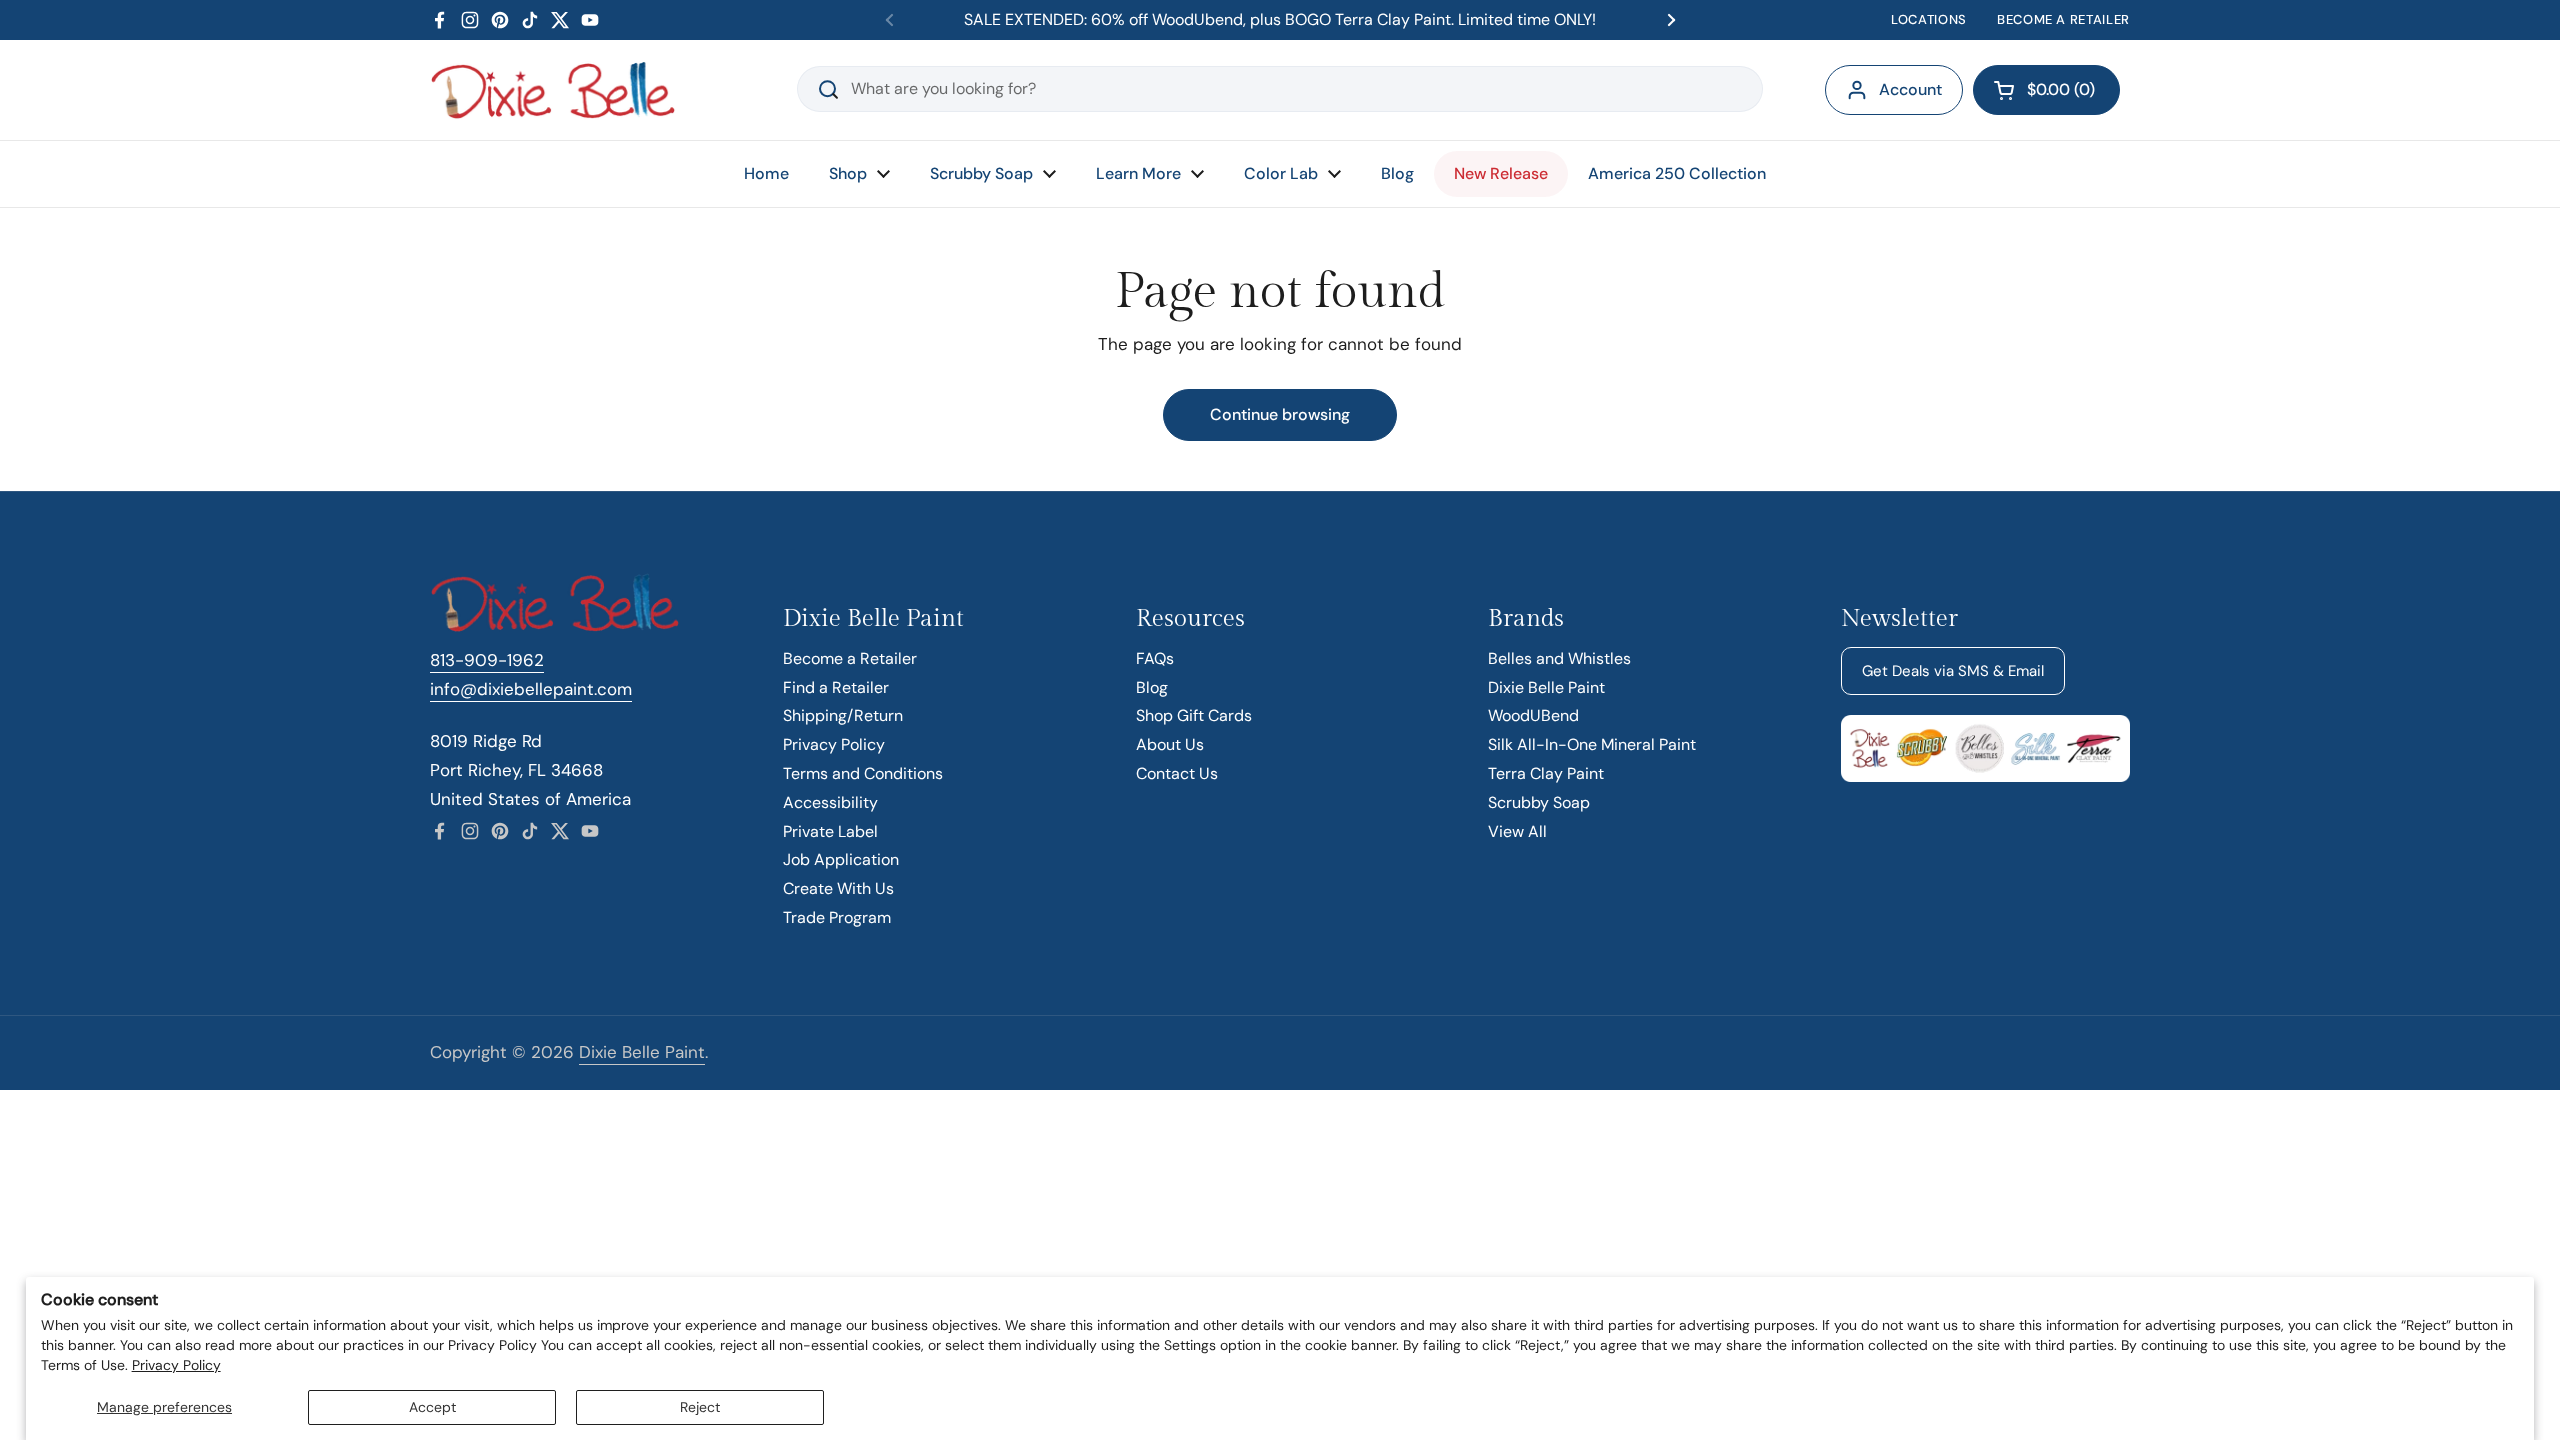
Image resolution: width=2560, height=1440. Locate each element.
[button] (2046, 90)
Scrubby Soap (1539, 802)
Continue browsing (1280, 414)
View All (1517, 831)
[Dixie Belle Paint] (553, 90)
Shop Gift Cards (1194, 715)
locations (1929, 19)
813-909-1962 (487, 660)
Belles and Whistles (1559, 658)
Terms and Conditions (863, 773)
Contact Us (1177, 773)
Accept (432, 1407)
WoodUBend (1533, 715)
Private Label (830, 831)
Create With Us (838, 888)
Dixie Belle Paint (1546, 687)
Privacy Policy (176, 1365)
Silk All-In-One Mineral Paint (1592, 744)
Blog (1152, 687)
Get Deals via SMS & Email (1953, 671)
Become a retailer (2063, 19)
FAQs (1155, 658)
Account (1910, 89)
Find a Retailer (836, 687)
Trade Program (837, 917)
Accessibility (830, 802)
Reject (700, 1407)
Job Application (841, 859)
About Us (1170, 744)
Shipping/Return (843, 715)
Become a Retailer (850, 658)
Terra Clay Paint (1546, 773)
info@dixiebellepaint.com (531, 689)
